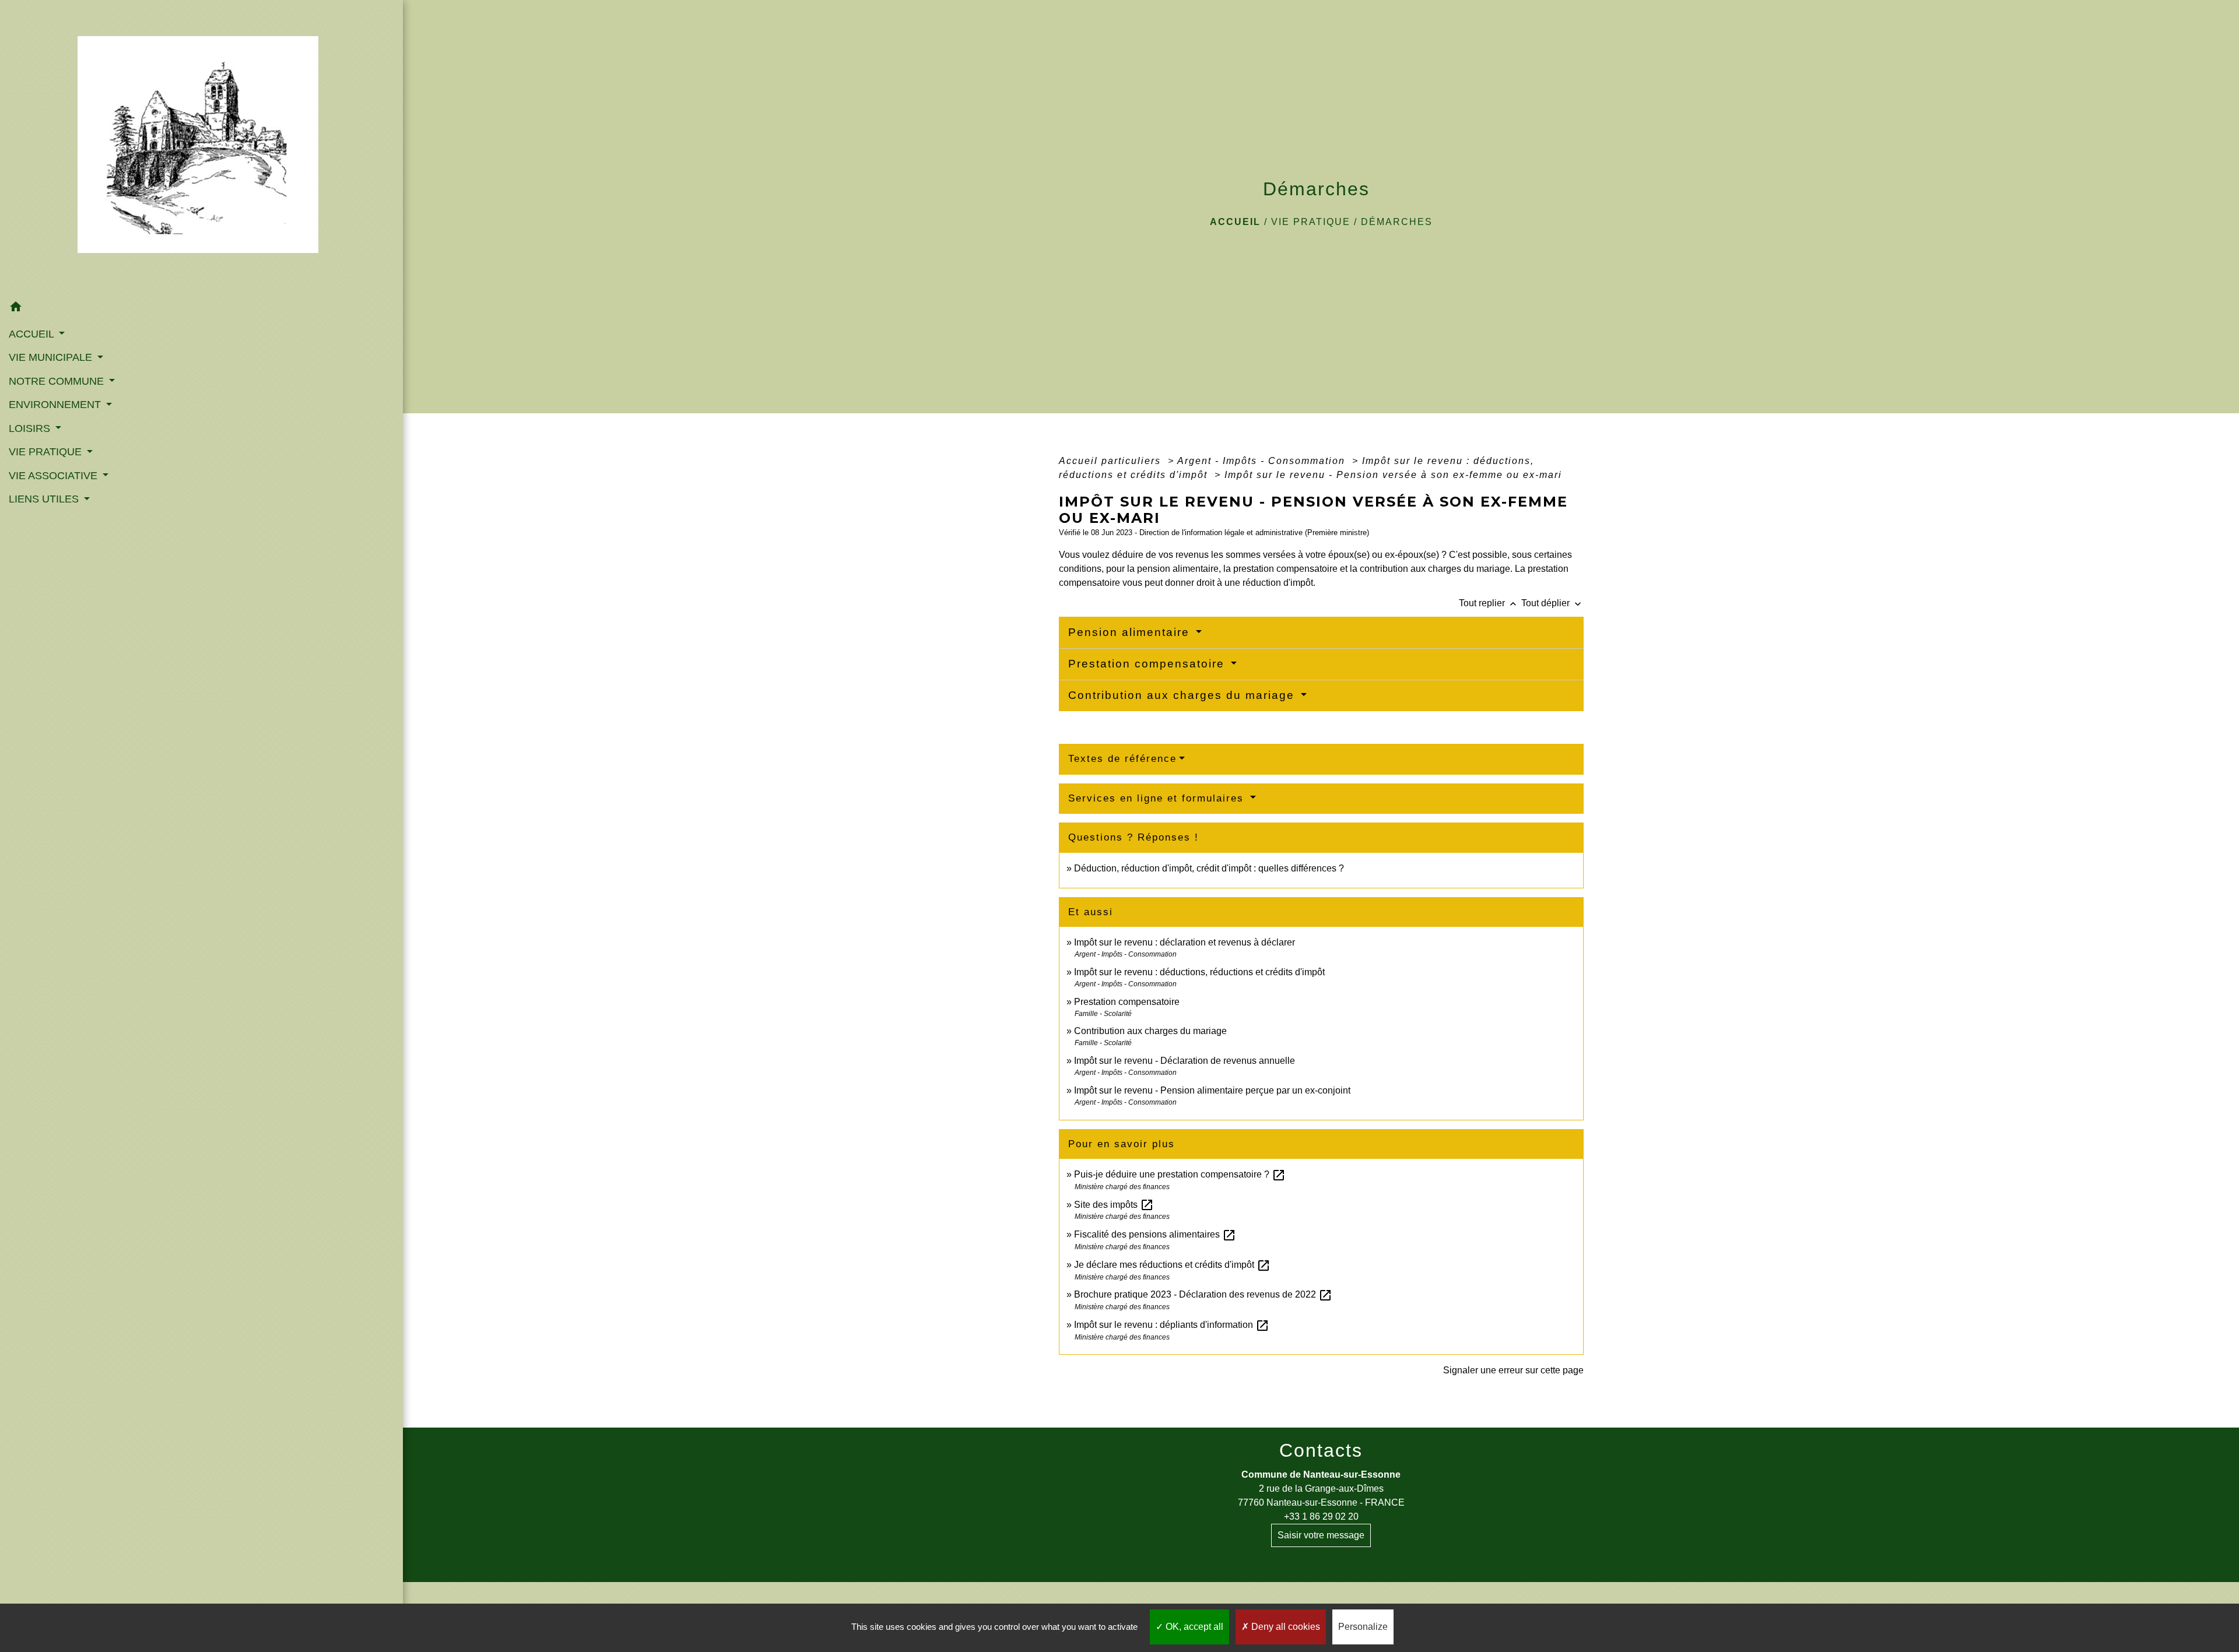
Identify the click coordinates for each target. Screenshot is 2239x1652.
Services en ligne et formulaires (1158, 798)
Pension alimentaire (1131, 632)
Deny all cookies (1285, 1627)
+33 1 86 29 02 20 (1321, 1516)
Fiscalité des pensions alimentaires (1155, 1234)
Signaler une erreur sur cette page (1513, 1370)
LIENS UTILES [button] (45, 499)
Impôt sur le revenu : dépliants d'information (1172, 1325)
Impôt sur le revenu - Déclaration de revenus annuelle (1185, 1061)
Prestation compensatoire (1148, 664)
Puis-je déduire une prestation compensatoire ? (1180, 1174)
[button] (201, 309)
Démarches (1397, 222)
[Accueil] (201, 148)
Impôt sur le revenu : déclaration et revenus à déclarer (1185, 942)
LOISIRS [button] (31, 428)
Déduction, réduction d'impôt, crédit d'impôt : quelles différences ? (1209, 868)
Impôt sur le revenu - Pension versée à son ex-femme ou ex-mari (1393, 475)
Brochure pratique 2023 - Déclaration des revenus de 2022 (1203, 1294)
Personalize (1363, 1627)
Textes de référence (1122, 759)
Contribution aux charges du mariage (1183, 695)
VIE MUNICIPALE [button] (52, 357)
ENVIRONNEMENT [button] (56, 405)
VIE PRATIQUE (1311, 222)
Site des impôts (1114, 1205)
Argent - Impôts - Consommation (1263, 461)
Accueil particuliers (1112, 461)
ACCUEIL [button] (33, 334)
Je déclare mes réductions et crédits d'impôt (1172, 1265)
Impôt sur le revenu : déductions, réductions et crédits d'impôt (1199, 972)
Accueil (1235, 222)
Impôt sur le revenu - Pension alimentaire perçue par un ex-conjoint (1212, 1090)
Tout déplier (1552, 603)
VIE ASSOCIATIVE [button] (55, 476)
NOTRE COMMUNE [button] (58, 381)
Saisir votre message (1321, 1535)
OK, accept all (1193, 1627)
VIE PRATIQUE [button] (47, 452)
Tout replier (1489, 603)
